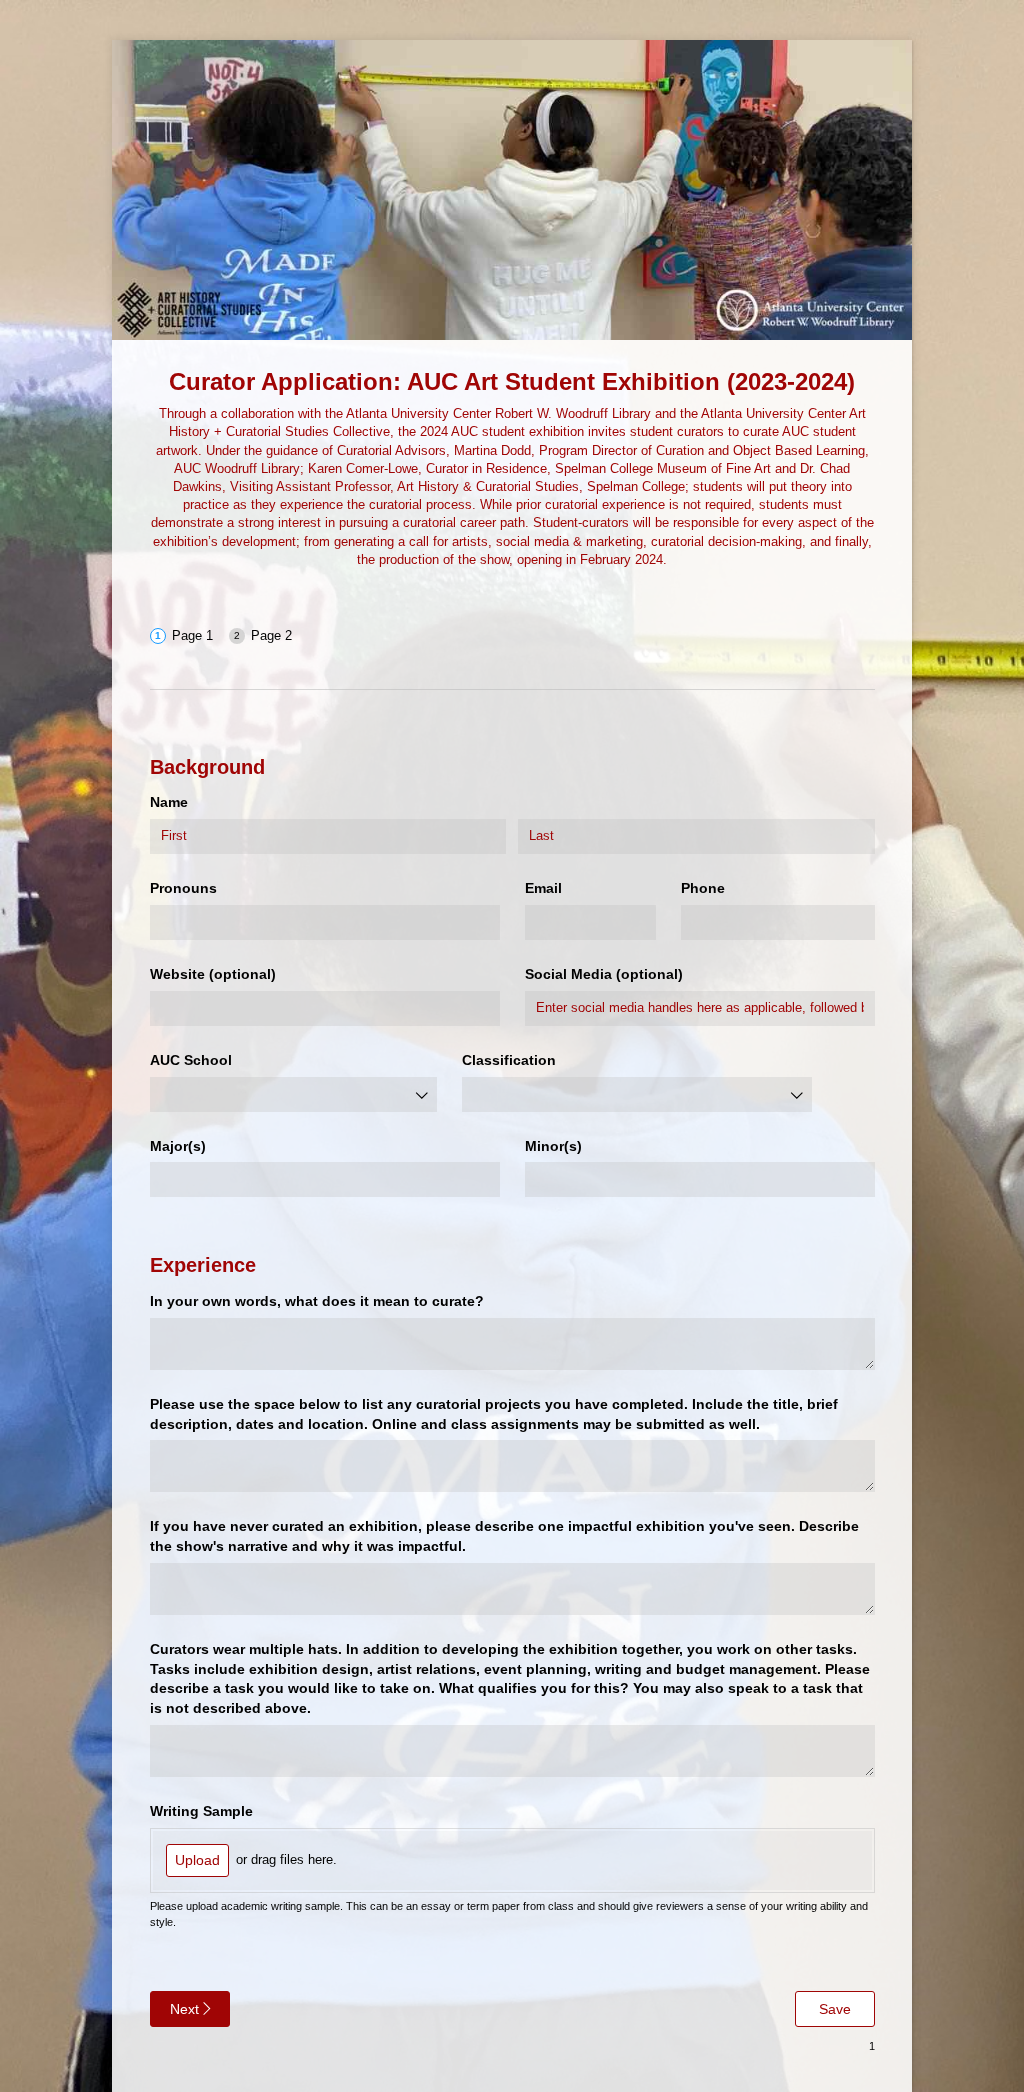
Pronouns (183, 888)
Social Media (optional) (604, 974)
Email (543, 888)
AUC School (191, 1060)
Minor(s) (553, 1146)
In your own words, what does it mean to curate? (317, 1301)
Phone (703, 888)
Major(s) (178, 1146)
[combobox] (294, 1094)
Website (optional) (213, 974)
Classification (509, 1060)
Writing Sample (201, 1811)
